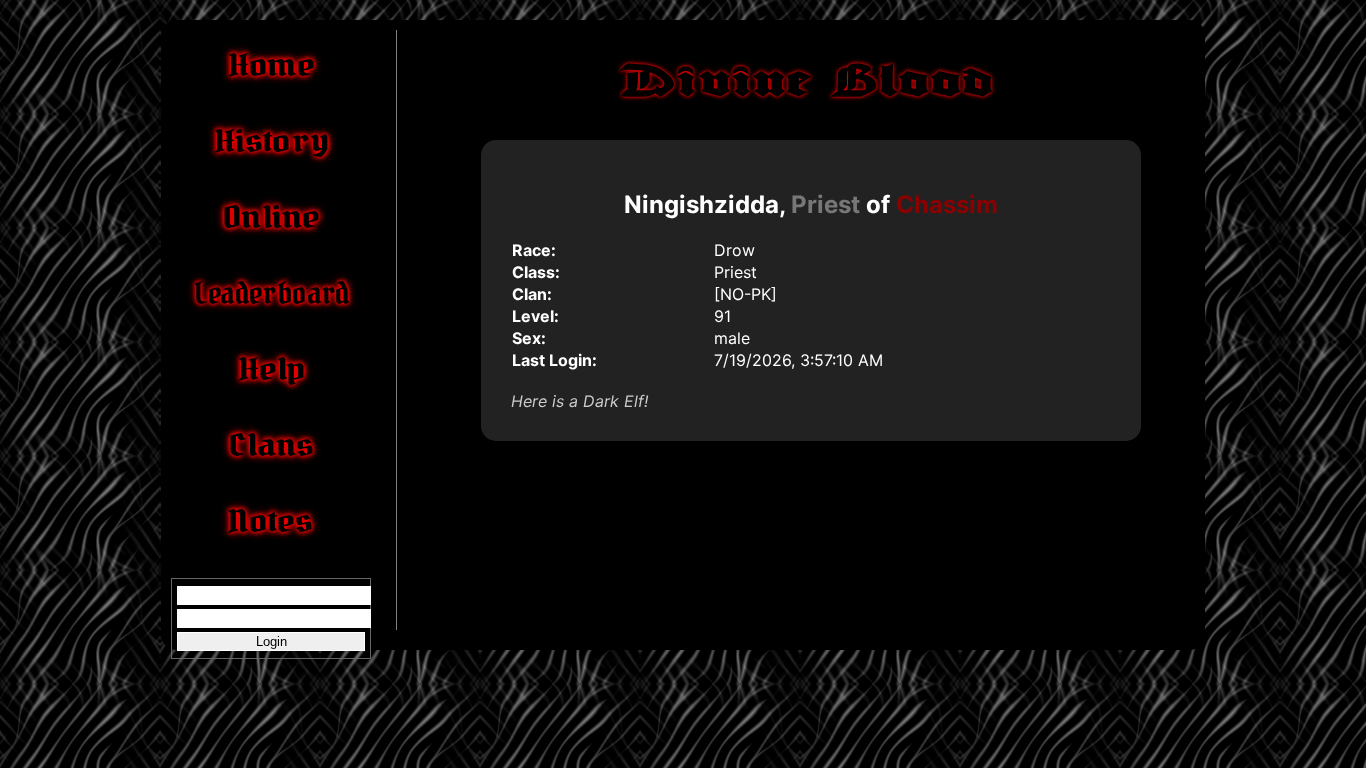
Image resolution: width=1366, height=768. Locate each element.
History (271, 141)
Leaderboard (270, 293)
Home (271, 65)
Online (271, 217)
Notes (271, 521)
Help (271, 369)
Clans (271, 445)
